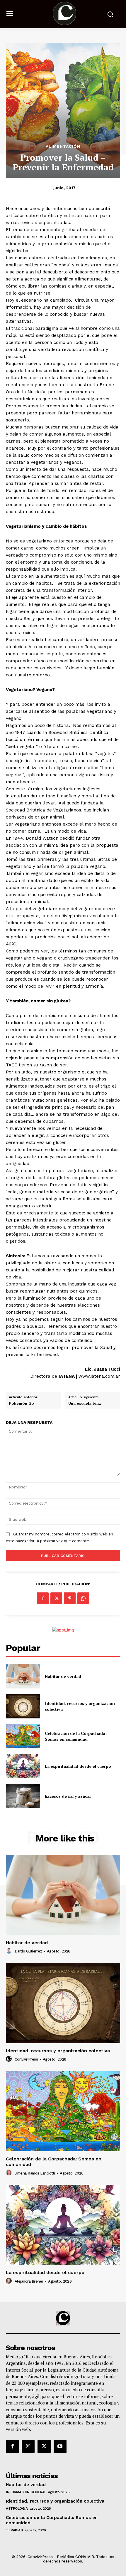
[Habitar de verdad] (23, 1676)
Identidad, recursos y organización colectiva (58, 2051)
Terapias (14, 2530)
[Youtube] (60, 2446)
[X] (56, 1598)
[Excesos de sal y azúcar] (23, 1796)
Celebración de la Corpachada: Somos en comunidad (76, 1736)
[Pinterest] (70, 1598)
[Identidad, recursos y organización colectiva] (23, 1706)
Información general (26, 2492)
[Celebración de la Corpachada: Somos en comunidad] (23, 1736)
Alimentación (63, 146)
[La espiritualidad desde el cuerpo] (23, 1766)
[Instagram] (28, 2446)
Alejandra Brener (29, 2281)
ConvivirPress (26, 2059)
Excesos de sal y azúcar (68, 1796)
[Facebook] (43, 1598)
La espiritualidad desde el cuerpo (78, 1766)
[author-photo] (10, 1951)
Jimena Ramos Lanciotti (35, 2173)
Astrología (17, 2508)
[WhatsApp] (83, 1598)
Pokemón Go (21, 1404)
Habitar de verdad (63, 1676)
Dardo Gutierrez (28, 1951)
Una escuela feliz (85, 1404)
